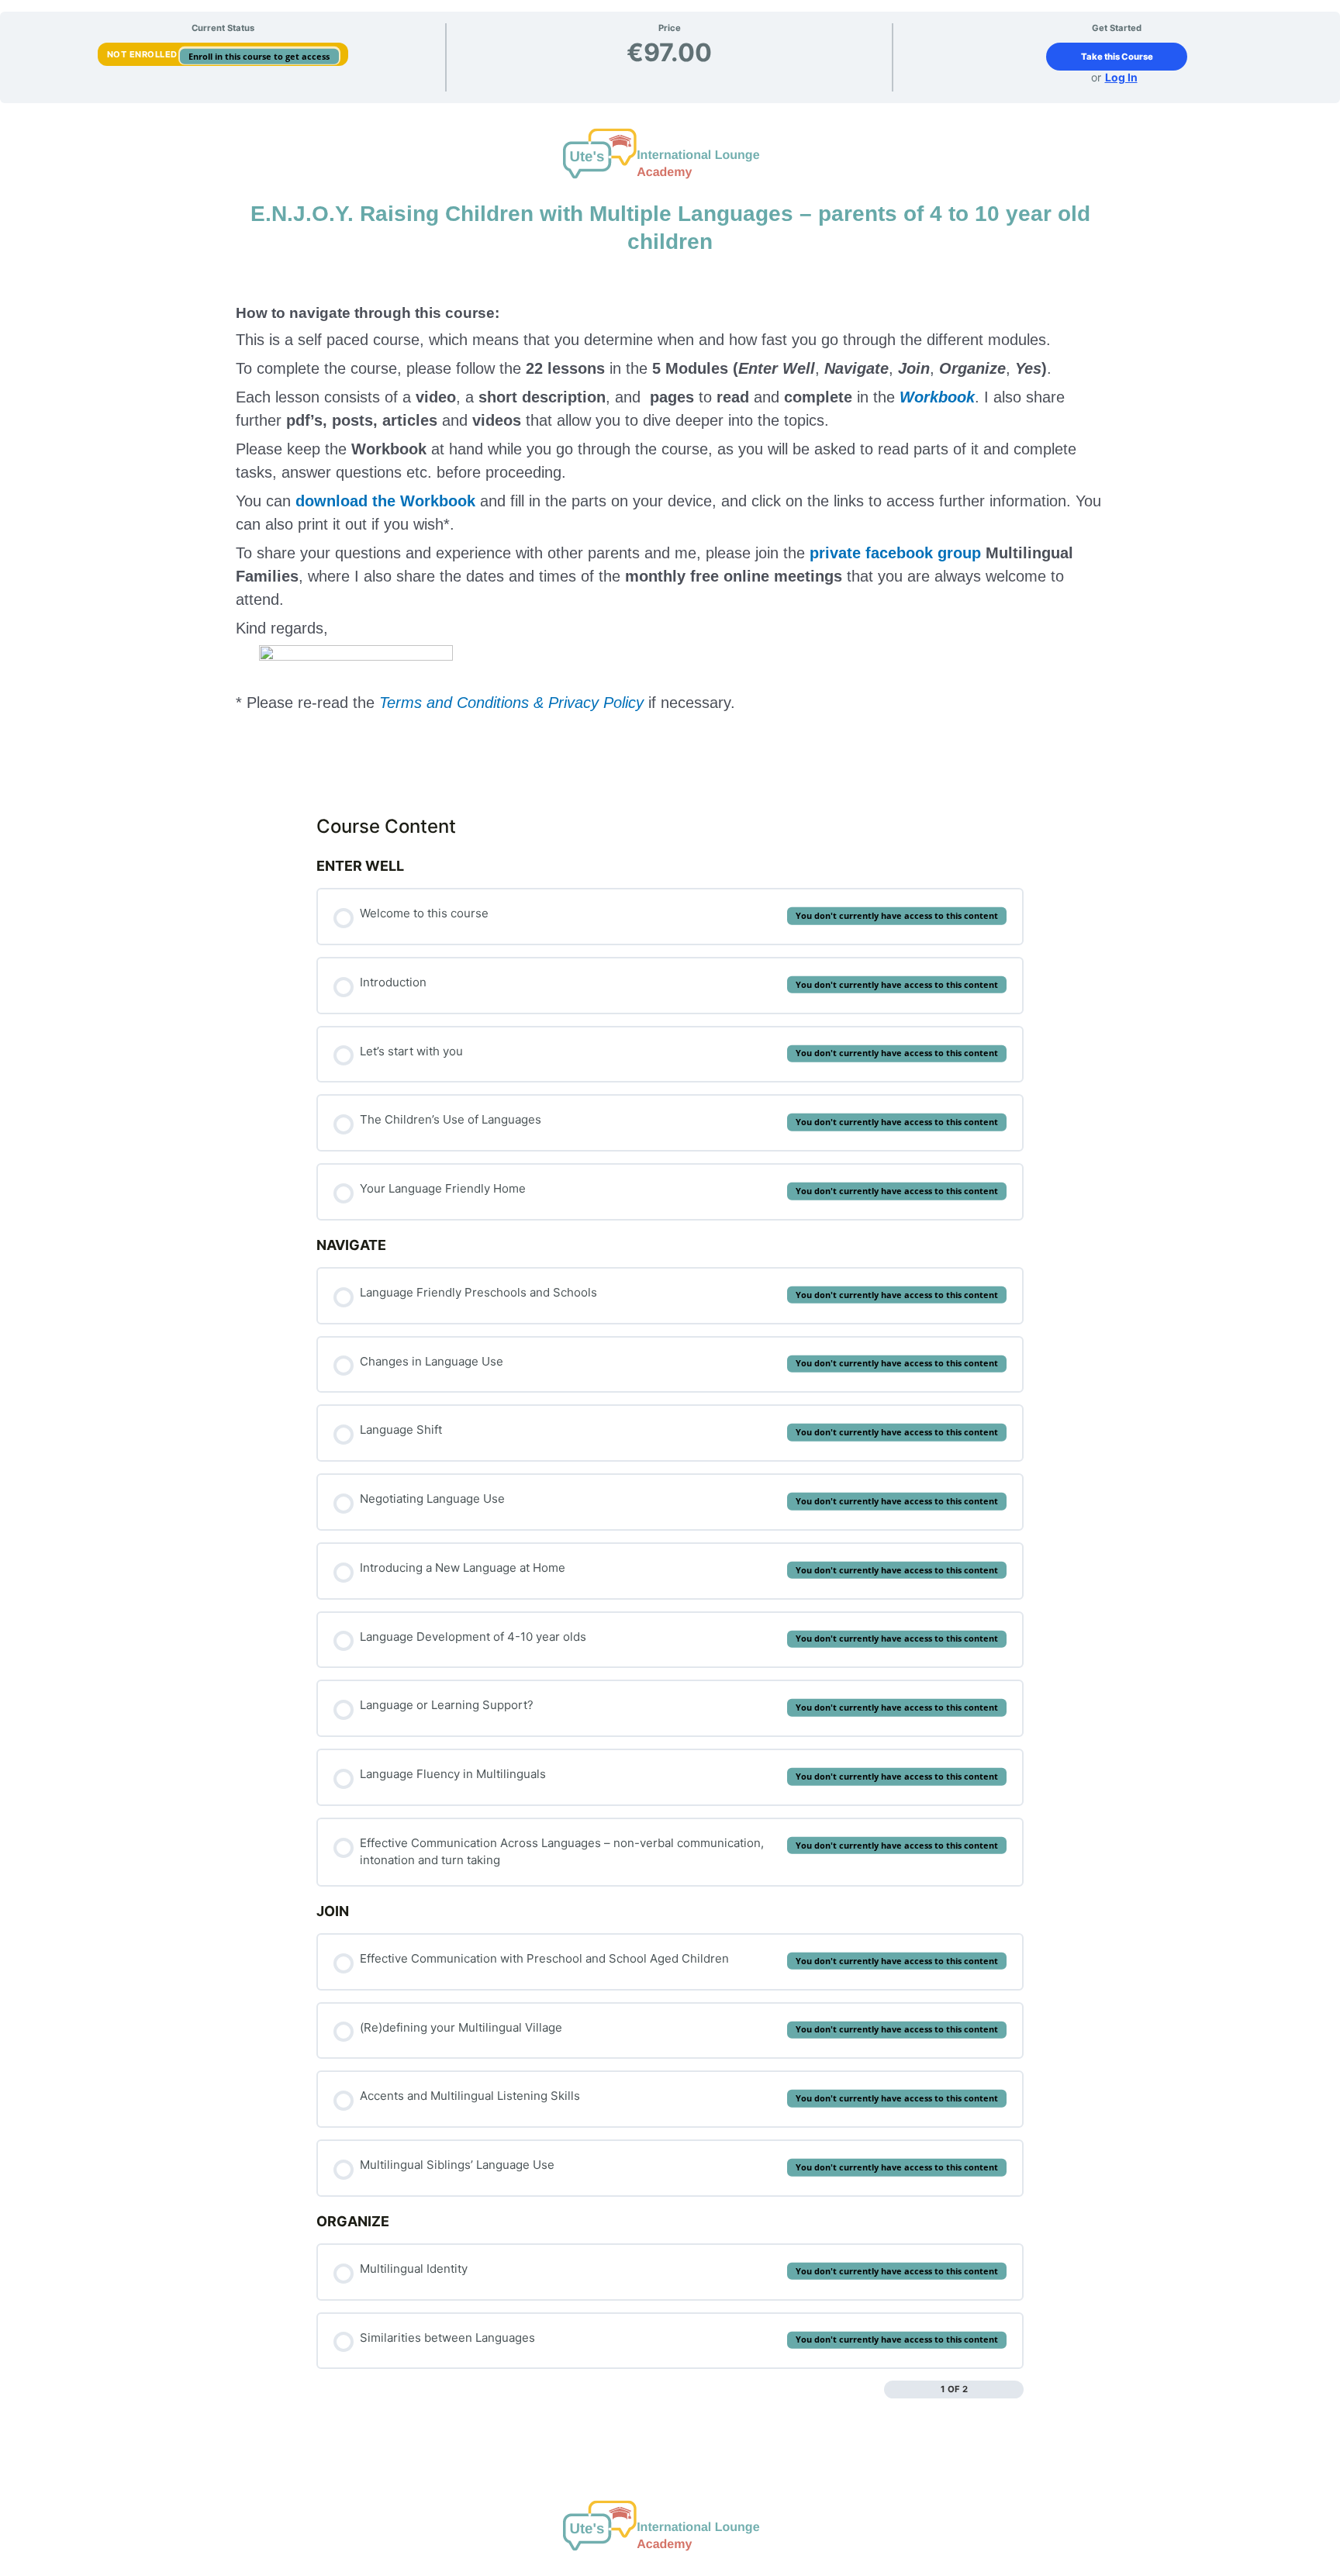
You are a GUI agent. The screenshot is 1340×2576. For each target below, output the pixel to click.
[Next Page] (1015, 2390)
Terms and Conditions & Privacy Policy (511, 703)
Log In (1121, 77)
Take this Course (1117, 57)
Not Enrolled (144, 54)
